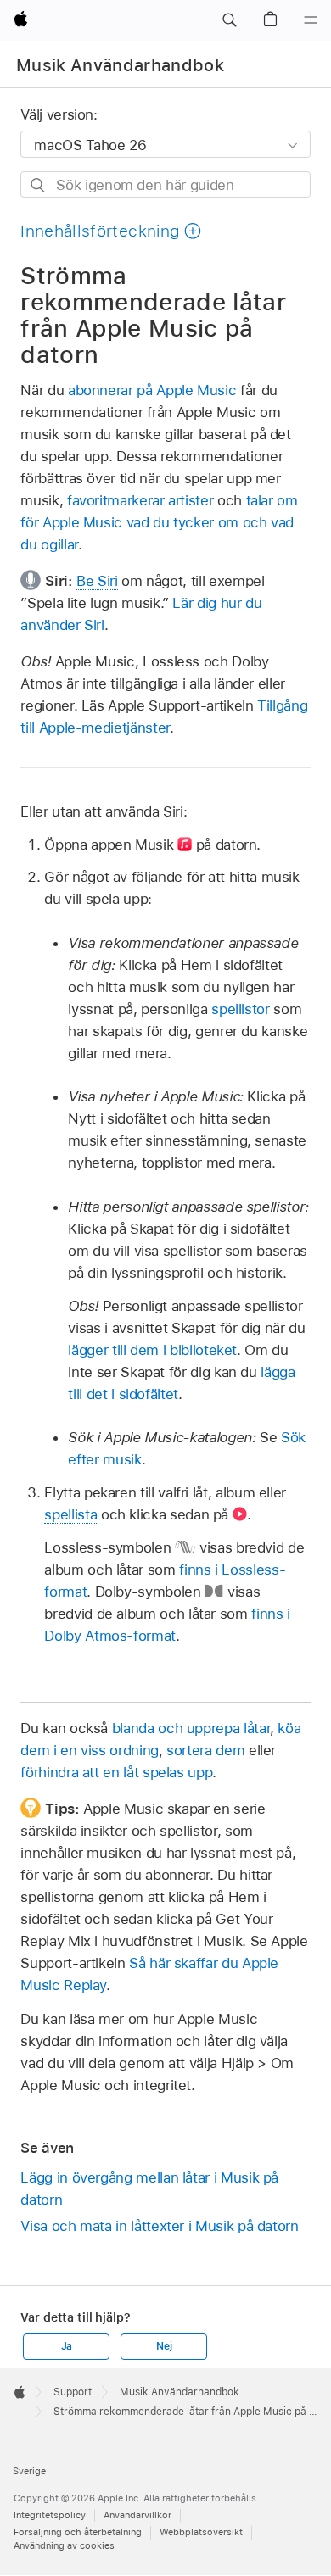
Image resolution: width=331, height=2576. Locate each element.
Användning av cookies (64, 2545)
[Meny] (311, 20)
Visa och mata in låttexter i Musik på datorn (159, 2226)
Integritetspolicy (50, 2515)
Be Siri (97, 581)
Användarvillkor (137, 2515)
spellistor (240, 1009)
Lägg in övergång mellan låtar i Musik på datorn (149, 2188)
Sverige (29, 2471)
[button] (229, 20)
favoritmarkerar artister (140, 500)
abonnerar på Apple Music (152, 390)
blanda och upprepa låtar (191, 1728)
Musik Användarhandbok (120, 65)
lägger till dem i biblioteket (152, 1350)
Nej (164, 2346)
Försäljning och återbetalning (78, 2532)
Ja (67, 2346)
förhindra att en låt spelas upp (116, 1772)
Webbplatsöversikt (201, 2532)
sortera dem (205, 1750)
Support (73, 2392)
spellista (70, 1514)
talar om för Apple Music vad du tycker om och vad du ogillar (159, 522)
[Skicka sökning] (39, 185)
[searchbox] (165, 184)
